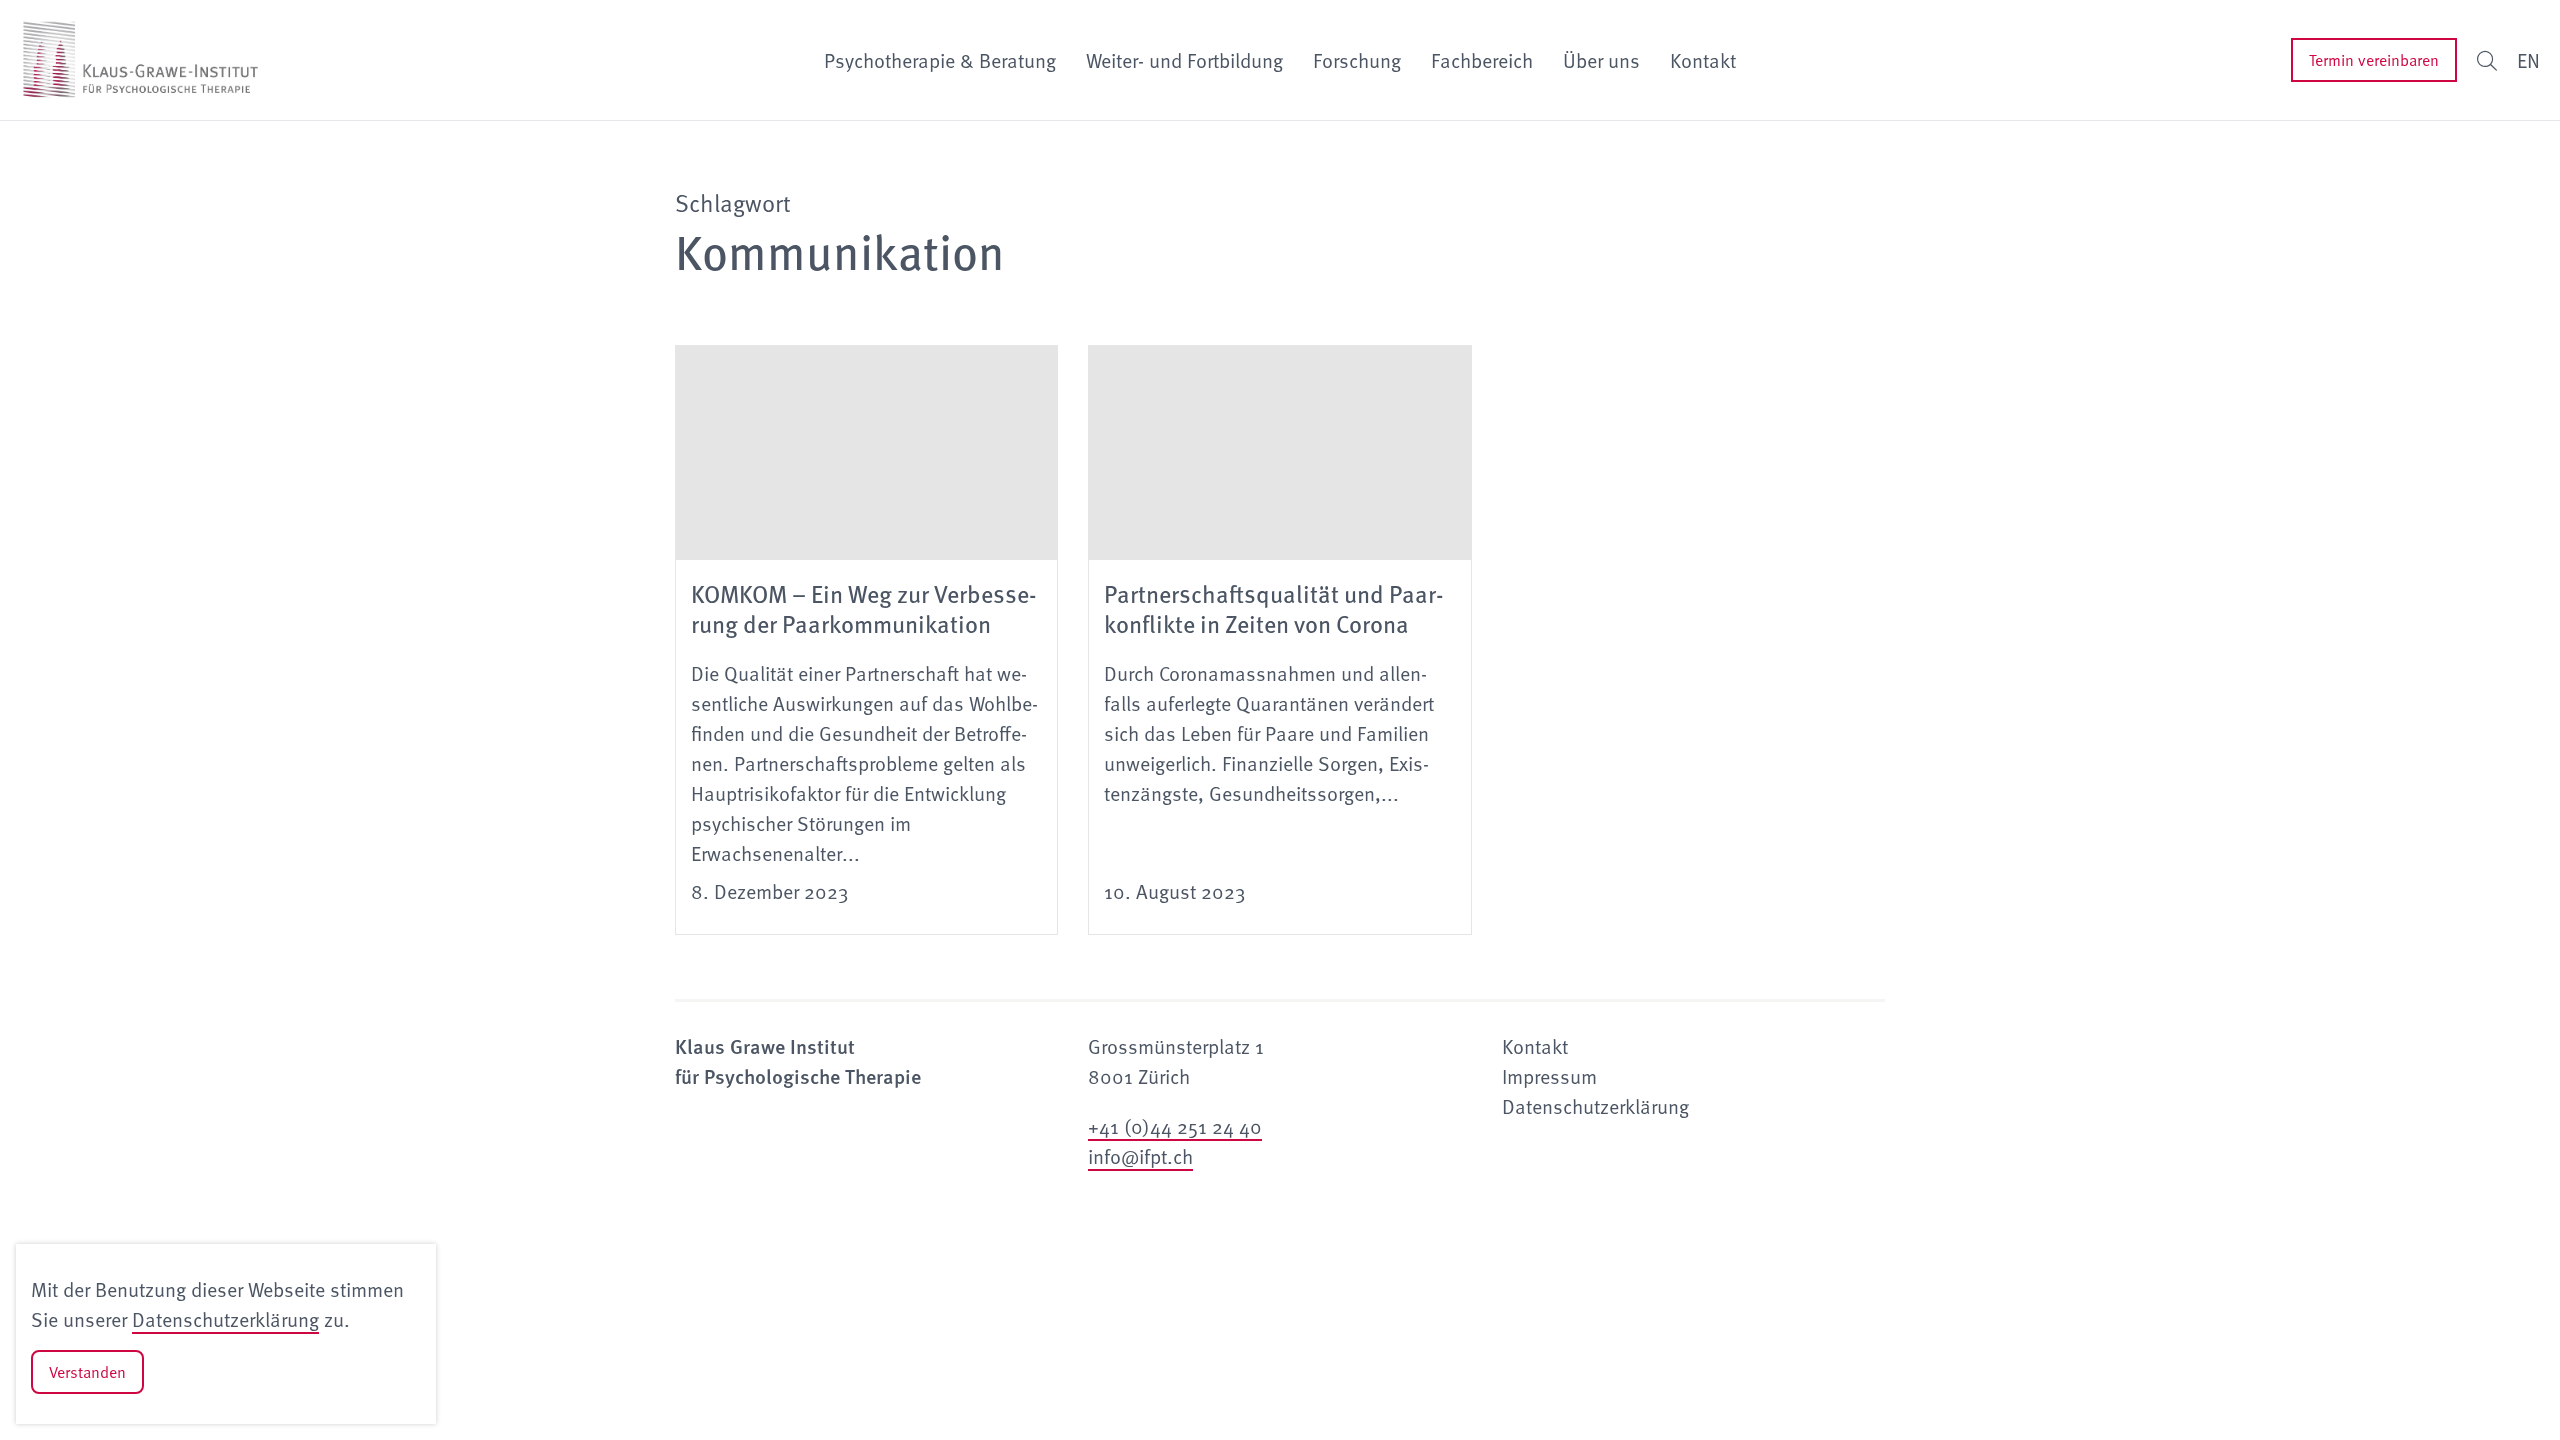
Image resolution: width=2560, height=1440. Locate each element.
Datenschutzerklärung (225, 1319)
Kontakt (1703, 60)
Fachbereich (1482, 60)
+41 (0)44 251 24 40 (1175, 1126)
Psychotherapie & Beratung (940, 60)
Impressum (1549, 1076)
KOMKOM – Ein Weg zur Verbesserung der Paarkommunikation (864, 608)
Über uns (1601, 60)
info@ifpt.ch (1140, 1156)
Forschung (1357, 60)
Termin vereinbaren (2374, 60)
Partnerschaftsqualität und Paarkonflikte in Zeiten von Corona (1274, 608)
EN (2528, 60)
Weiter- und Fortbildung (1184, 60)
